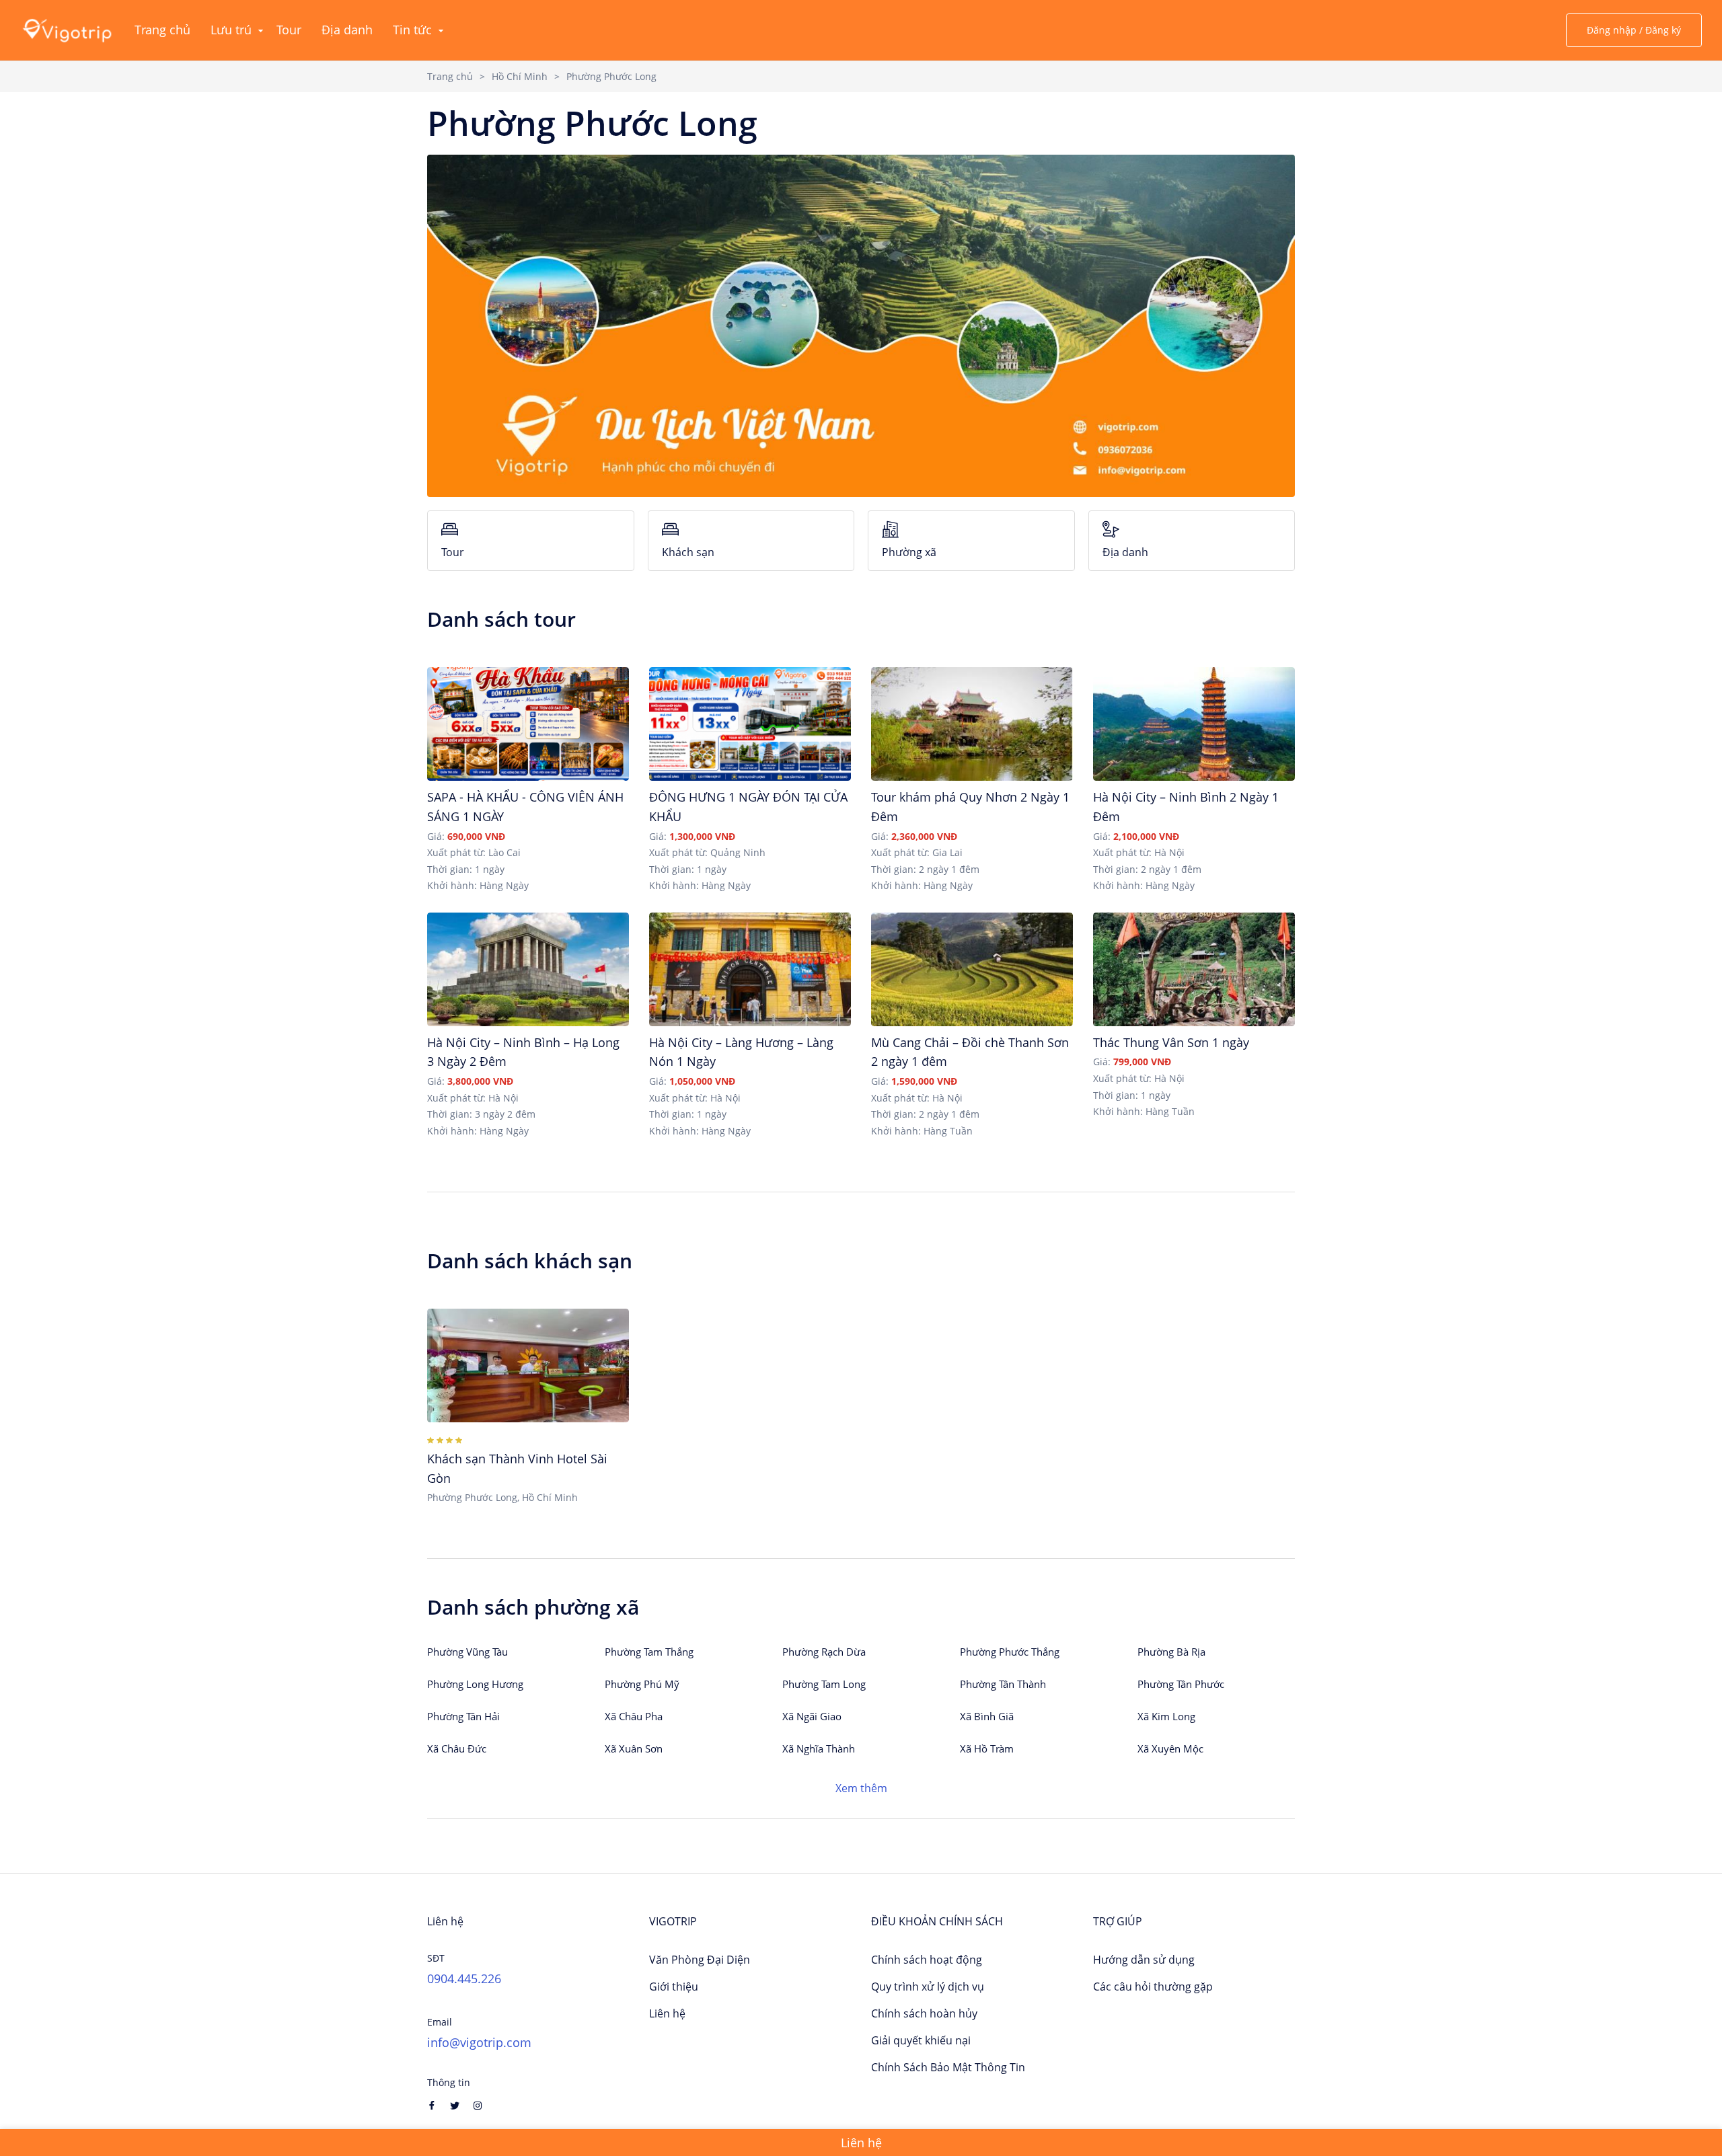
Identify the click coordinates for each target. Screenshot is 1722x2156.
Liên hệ (667, 2013)
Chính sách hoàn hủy (924, 2013)
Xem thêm (861, 1788)
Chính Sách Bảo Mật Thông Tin (948, 2067)
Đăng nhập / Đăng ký (1634, 30)
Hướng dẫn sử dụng (1144, 1960)
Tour (453, 552)
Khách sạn (688, 552)
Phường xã (909, 552)
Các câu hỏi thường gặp (1153, 1987)
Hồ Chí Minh (520, 76)
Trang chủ (450, 76)
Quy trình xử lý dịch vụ (928, 1987)
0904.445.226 (464, 1978)
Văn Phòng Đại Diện (700, 1960)
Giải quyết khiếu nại (921, 2040)
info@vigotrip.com (479, 2042)
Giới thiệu (674, 1987)
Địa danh (1125, 552)
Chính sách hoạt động (927, 1960)
